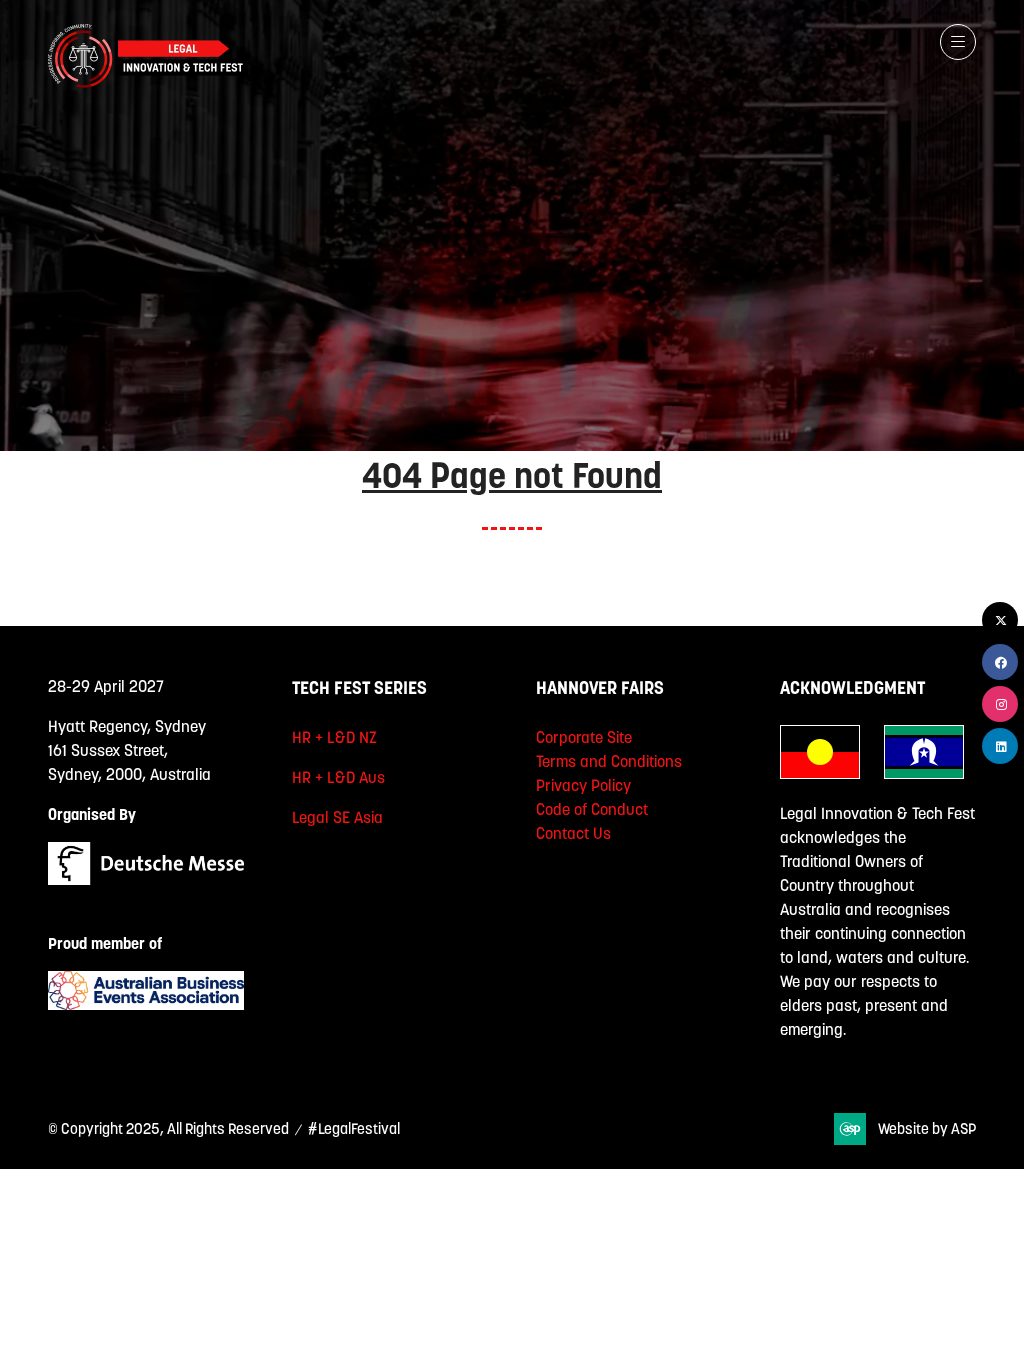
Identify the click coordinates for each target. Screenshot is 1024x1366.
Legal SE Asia (337, 817)
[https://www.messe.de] (146, 879)
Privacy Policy (583, 785)
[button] (958, 42)
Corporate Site (584, 737)
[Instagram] (1000, 704)
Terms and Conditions (609, 761)
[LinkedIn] (1000, 746)
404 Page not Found (512, 475)
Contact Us (573, 833)
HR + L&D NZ (334, 737)
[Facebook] (1000, 662)
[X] (1000, 620)
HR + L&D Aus (338, 777)
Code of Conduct (592, 809)
